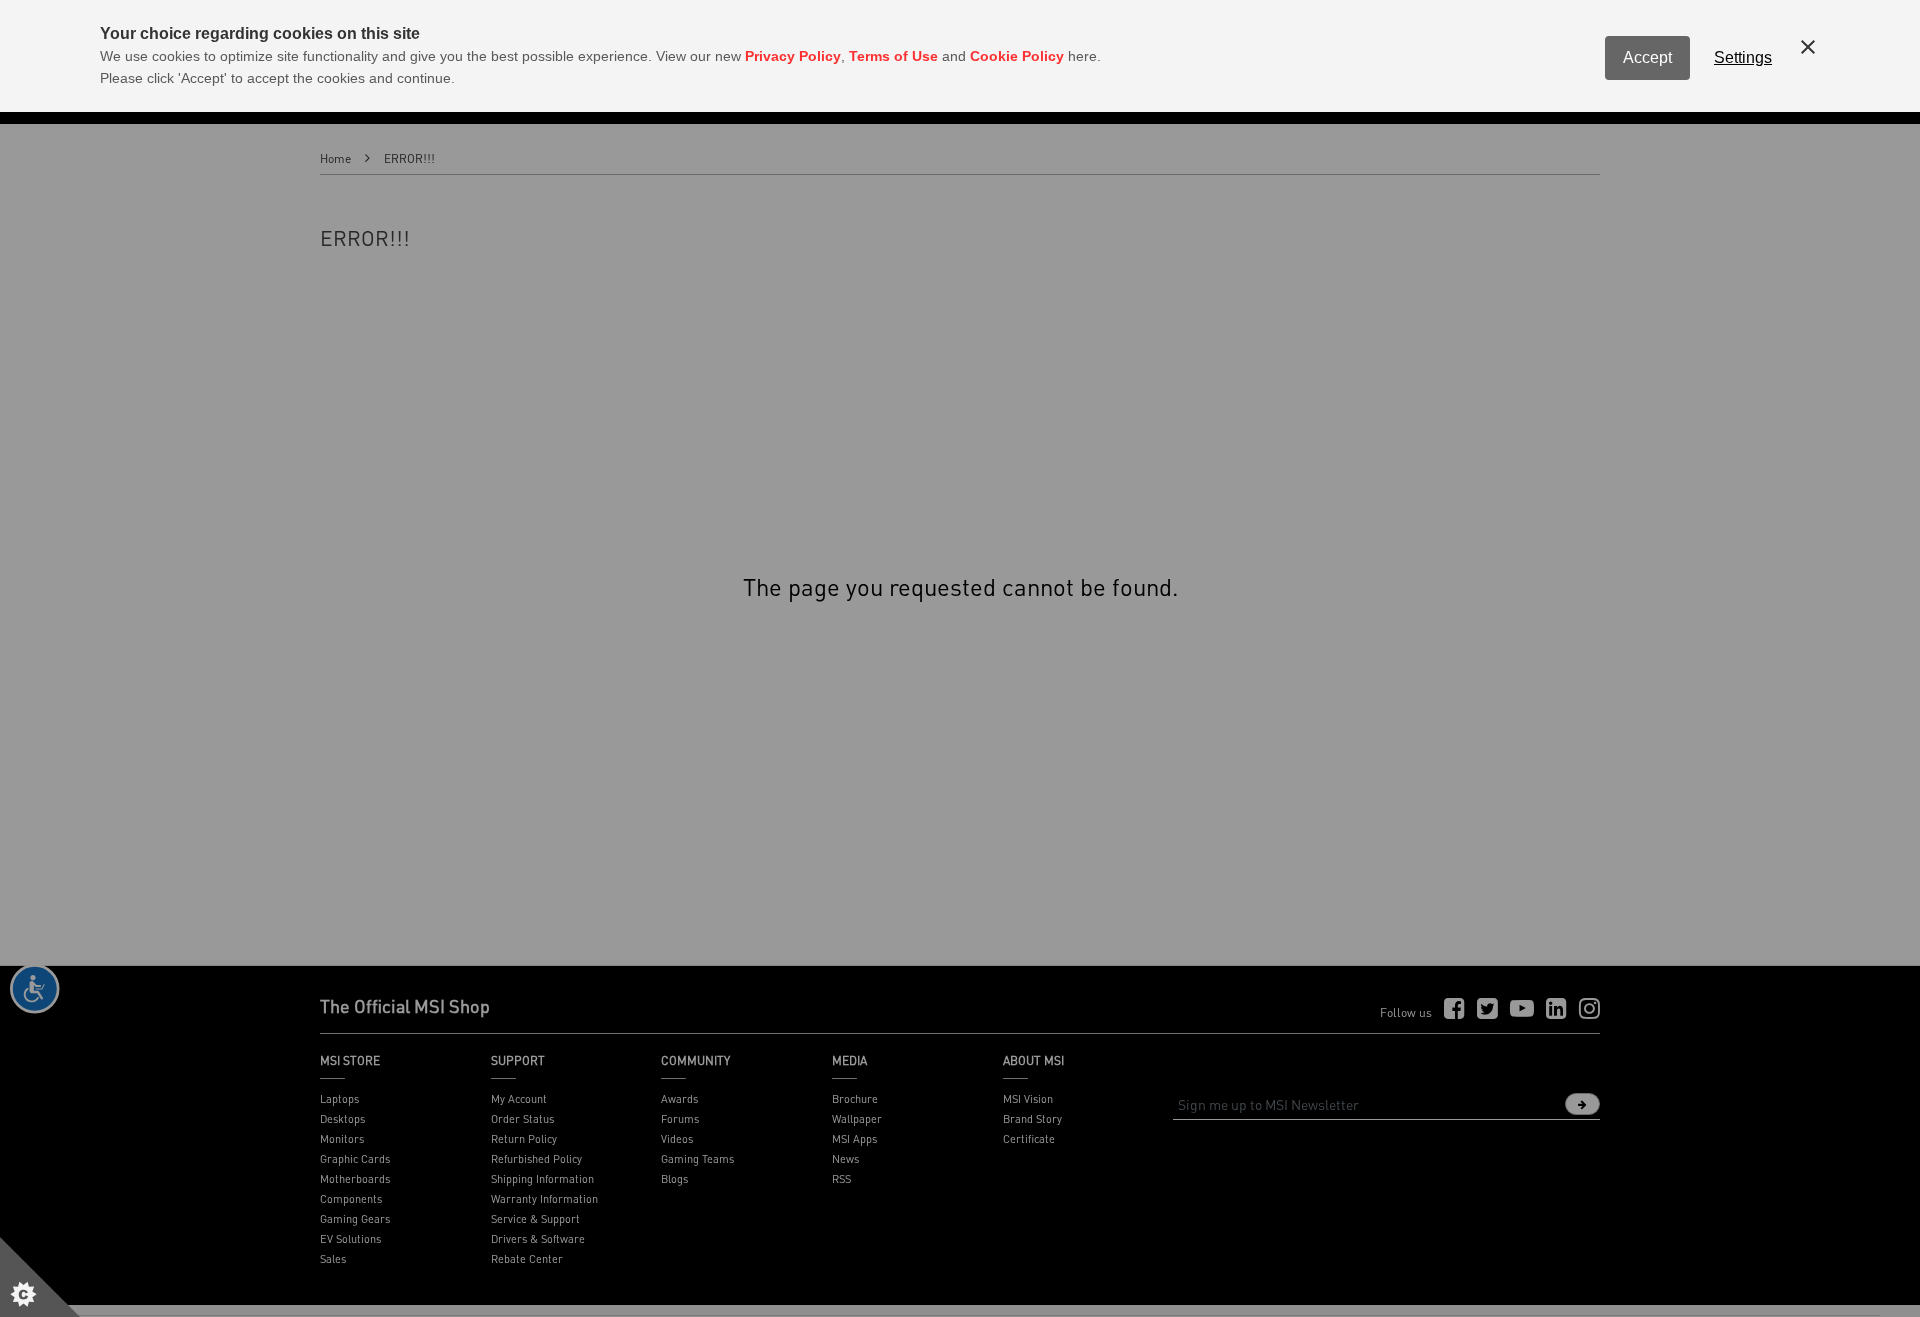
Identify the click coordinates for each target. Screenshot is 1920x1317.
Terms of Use (893, 56)
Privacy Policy (793, 56)
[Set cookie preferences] (40, 1277)
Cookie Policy (1017, 56)
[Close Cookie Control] (1808, 47)
